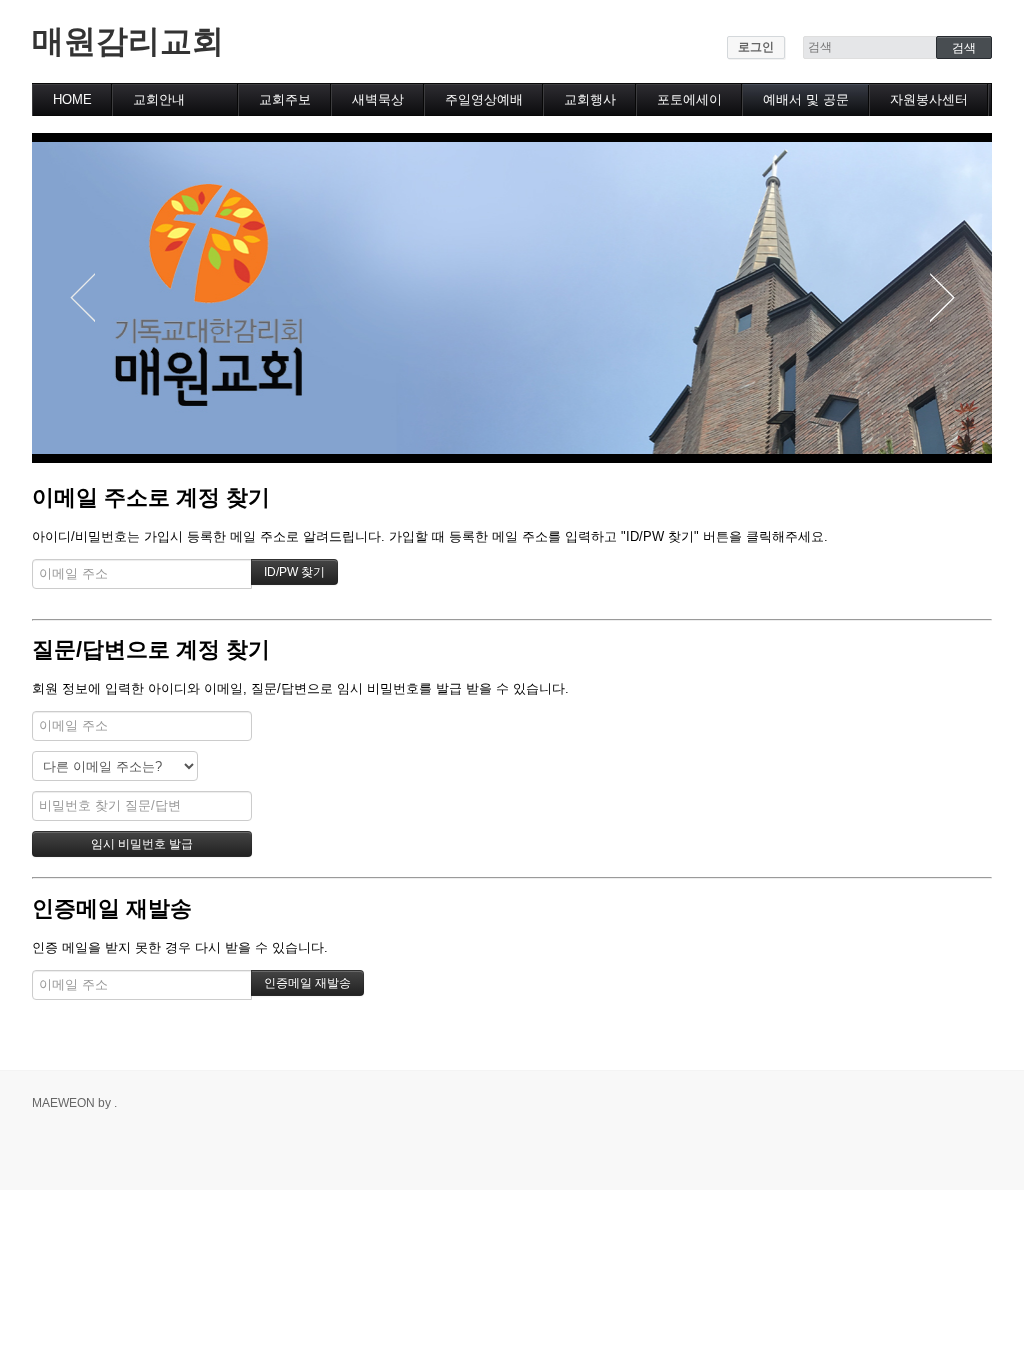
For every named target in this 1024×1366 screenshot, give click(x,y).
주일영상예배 (484, 99)
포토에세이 (689, 99)
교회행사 (590, 99)
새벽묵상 (378, 99)
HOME (72, 99)
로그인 (756, 47)
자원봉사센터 (929, 99)
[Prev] (82, 298)
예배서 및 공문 (806, 99)
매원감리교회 (128, 41)
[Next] (942, 298)
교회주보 (285, 99)
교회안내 (159, 99)
